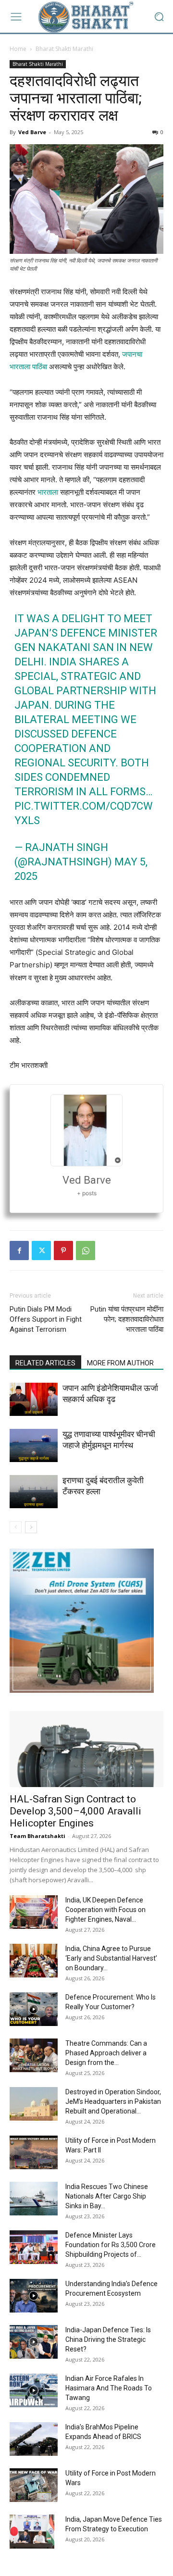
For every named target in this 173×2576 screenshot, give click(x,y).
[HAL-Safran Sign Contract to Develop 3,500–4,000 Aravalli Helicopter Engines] (86, 1749)
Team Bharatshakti (37, 1836)
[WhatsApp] (86, 1250)
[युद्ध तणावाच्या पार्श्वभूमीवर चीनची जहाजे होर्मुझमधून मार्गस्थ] (34, 1445)
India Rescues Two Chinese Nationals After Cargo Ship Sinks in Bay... (107, 2196)
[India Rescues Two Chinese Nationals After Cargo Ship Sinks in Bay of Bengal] (34, 2199)
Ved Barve (32, 132)
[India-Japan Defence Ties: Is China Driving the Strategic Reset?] (34, 2342)
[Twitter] (41, 1250)
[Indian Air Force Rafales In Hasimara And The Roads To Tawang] (34, 2390)
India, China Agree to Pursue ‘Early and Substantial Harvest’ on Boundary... (111, 1958)
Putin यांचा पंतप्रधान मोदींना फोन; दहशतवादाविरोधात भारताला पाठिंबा (127, 1319)
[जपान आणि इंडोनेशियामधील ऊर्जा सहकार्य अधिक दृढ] (34, 1399)
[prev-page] (16, 1527)
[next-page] (31, 1527)
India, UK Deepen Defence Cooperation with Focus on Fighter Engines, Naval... (105, 1910)
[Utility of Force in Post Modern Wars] (34, 2485)
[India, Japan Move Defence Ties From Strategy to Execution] (32, 2531)
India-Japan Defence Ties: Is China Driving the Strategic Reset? (108, 2339)
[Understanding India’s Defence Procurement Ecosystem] (34, 2296)
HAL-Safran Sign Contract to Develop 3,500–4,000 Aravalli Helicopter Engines (75, 1811)
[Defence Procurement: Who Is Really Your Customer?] (34, 2009)
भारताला (48, 492)
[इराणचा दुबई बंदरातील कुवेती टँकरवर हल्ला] (34, 1492)
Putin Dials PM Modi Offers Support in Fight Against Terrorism (46, 1319)
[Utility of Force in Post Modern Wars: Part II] (34, 2152)
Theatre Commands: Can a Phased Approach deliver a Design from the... (106, 2053)
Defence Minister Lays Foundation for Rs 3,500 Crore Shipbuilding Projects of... (111, 2245)
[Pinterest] (63, 1250)
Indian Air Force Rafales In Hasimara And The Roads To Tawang (109, 2388)
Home (18, 49)
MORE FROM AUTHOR (120, 1363)
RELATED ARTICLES (45, 1363)
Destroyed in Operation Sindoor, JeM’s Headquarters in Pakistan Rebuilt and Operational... (113, 2101)
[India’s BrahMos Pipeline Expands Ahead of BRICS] (34, 2439)
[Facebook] (19, 1250)
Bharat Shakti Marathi (64, 49)
